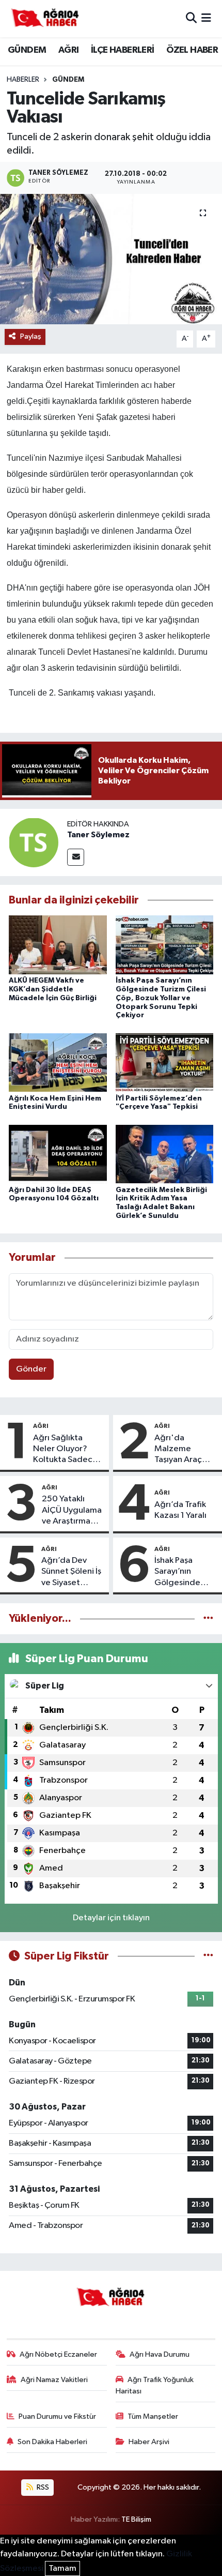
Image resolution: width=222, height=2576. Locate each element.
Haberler (23, 80)
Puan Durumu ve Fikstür (57, 2416)
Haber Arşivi (149, 2442)
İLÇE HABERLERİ (123, 50)
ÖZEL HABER (192, 50)
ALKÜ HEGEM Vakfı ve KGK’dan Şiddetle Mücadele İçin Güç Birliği (53, 989)
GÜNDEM (27, 50)
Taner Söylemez (98, 835)
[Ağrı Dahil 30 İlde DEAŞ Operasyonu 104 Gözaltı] (58, 1154)
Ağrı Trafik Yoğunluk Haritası (155, 2385)
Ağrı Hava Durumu (160, 2354)
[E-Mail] (76, 857)
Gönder (31, 1369)
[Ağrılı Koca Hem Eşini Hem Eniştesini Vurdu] (58, 1062)
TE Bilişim (136, 2519)
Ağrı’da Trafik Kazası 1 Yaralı (180, 1510)
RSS (42, 2487)
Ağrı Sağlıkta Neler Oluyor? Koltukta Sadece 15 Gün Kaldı (65, 1450)
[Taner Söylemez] (34, 842)
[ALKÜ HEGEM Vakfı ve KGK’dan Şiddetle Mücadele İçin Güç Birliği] (58, 945)
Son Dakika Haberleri (52, 2442)
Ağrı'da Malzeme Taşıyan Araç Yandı (178, 1450)
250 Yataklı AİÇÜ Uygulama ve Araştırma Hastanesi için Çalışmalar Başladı (72, 1511)
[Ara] (191, 18)
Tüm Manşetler (153, 2416)
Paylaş (31, 336)
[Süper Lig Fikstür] (208, 1956)
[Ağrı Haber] (45, 19)
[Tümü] (208, 1618)
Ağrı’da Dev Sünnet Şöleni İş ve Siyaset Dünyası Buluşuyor (71, 1572)
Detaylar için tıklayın (111, 1918)
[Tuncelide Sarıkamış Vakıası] (111, 259)
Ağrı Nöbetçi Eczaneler (58, 2354)
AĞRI (69, 50)
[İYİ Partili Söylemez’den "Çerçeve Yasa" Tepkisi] (165, 1062)
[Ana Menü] (206, 18)
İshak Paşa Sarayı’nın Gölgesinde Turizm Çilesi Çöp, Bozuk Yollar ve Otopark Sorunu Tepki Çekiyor (161, 998)
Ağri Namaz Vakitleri (54, 2380)
